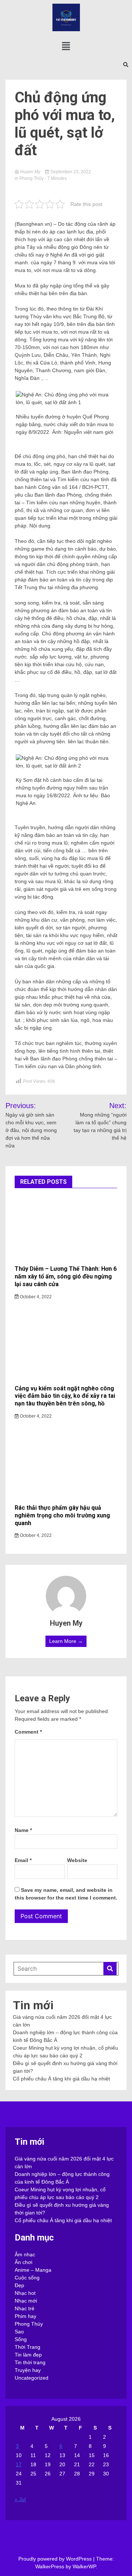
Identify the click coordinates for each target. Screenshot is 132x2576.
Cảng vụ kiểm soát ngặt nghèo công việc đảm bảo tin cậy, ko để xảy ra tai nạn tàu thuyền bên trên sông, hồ (65, 1396)
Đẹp (19, 2285)
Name (23, 1830)
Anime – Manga (33, 2270)
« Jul (20, 2499)
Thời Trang (27, 2347)
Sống (21, 2339)
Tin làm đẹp (28, 2355)
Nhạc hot (25, 2293)
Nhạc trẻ (25, 2308)
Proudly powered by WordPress (56, 2559)
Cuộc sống (27, 2278)
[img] (66, 46)
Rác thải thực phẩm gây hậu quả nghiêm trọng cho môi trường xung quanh (62, 1515)
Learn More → (66, 1641)
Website (77, 1860)
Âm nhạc (25, 2254)
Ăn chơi (23, 2262)
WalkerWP (84, 2566)
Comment (28, 1732)
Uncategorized (32, 2378)
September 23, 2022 (70, 172)
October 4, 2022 (35, 1297)
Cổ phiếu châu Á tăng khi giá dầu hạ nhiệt (61, 2079)
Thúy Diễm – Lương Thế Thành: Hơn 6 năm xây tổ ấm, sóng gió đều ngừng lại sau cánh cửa (66, 1276)
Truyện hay (28, 2370)
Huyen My (30, 172)
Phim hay (25, 2316)
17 (19, 2464)
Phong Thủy (32, 178)
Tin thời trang (30, 2362)
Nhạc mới (26, 2301)
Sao (19, 2332)
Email (23, 1860)
